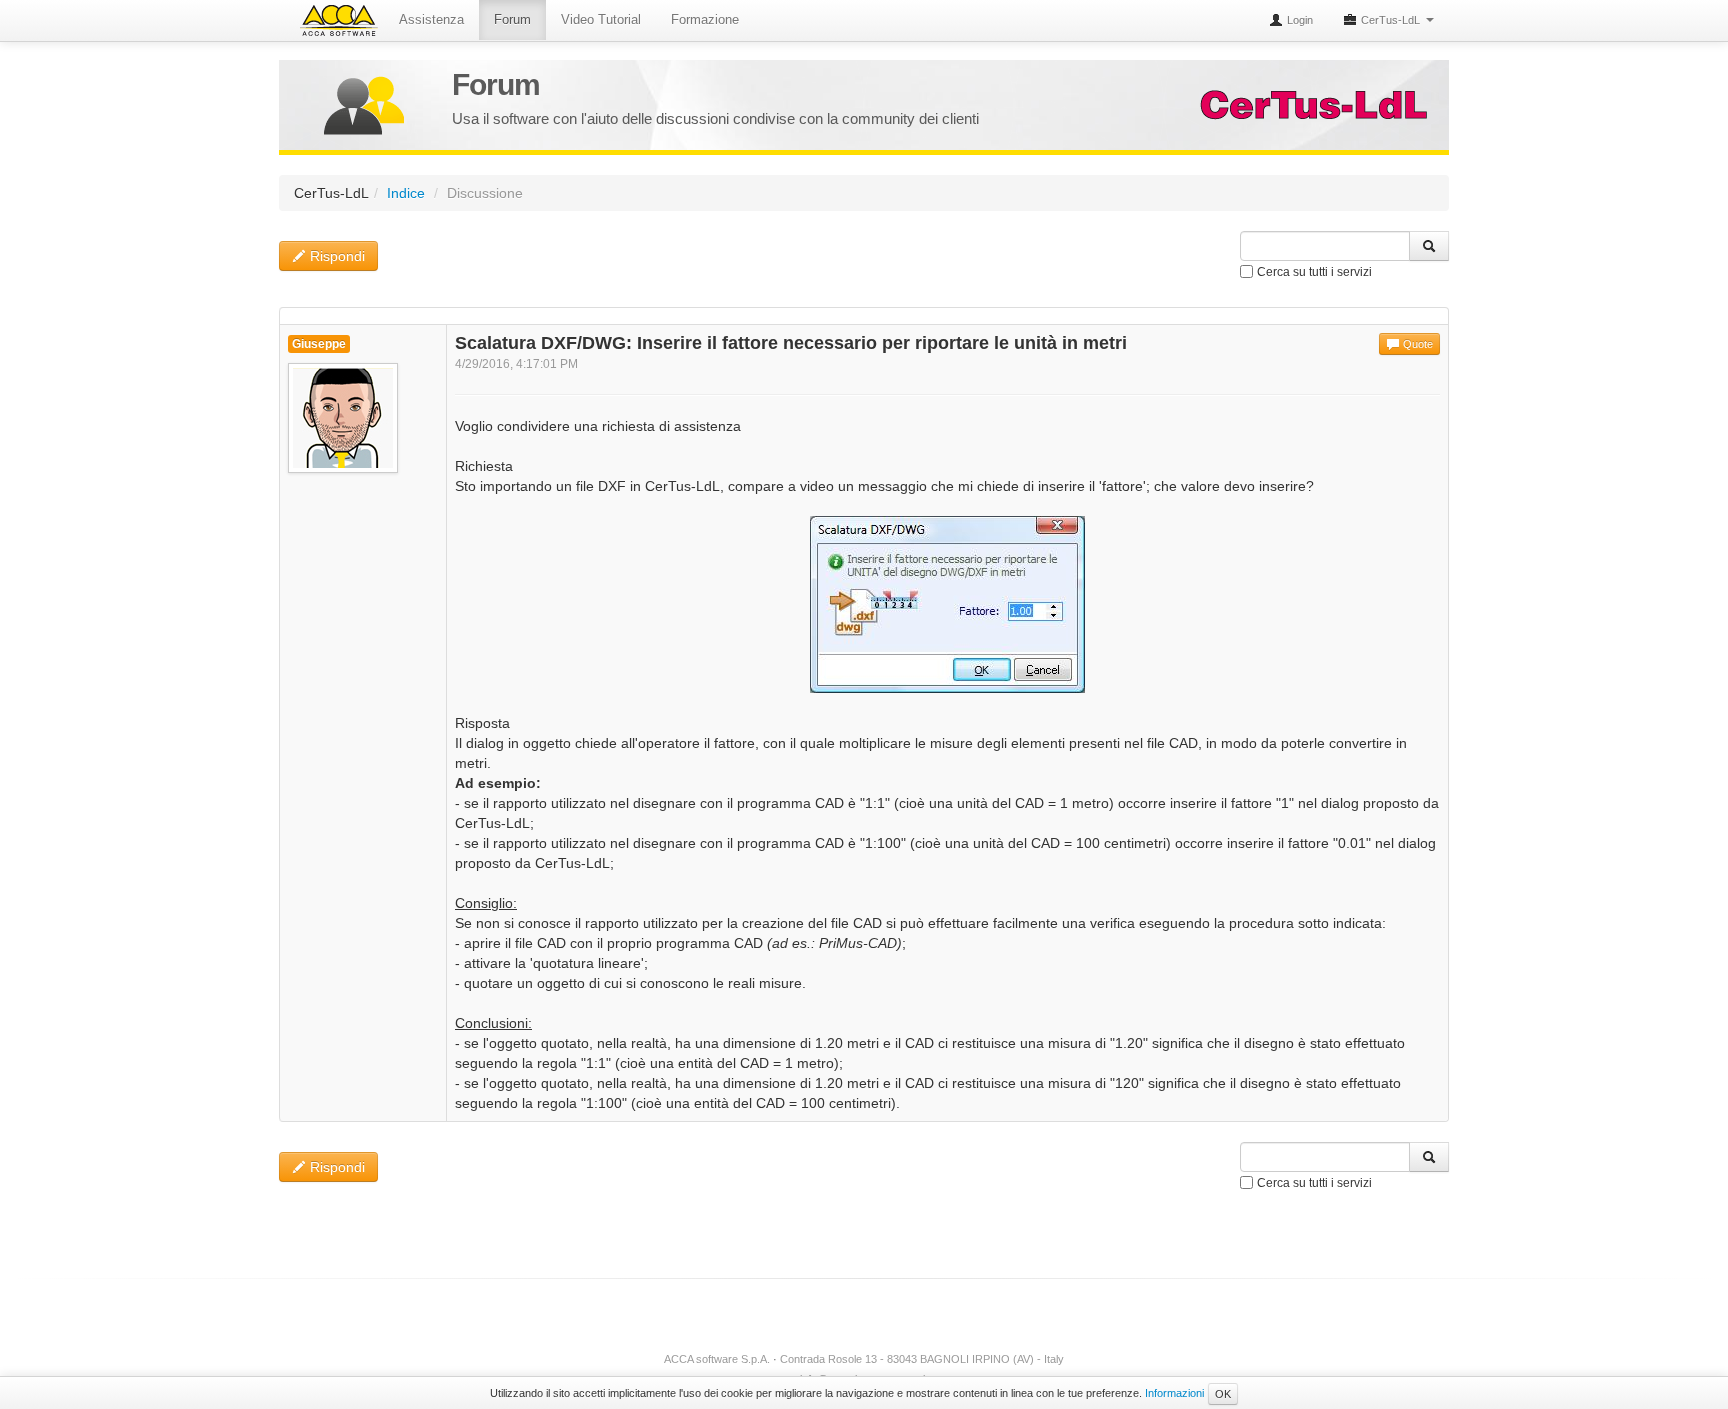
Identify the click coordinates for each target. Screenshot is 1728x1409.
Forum (512, 19)
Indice (406, 193)
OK (1223, 1394)
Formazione (705, 19)
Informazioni (1174, 1393)
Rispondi (335, 256)
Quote (1416, 344)
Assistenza (431, 19)
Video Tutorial (601, 19)
